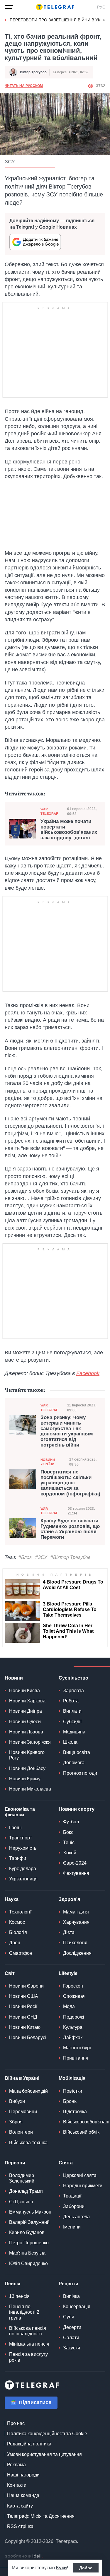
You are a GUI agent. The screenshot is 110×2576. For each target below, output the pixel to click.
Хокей (70, 1853)
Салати (71, 2338)
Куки (61, 2568)
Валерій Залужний (29, 2222)
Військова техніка (28, 2143)
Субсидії (72, 1722)
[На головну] (55, 7)
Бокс (68, 1832)
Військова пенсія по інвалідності (28, 2331)
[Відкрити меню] (9, 7)
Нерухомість (23, 1848)
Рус (101, 7)
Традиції (72, 2196)
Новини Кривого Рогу (27, 1755)
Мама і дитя (76, 1912)
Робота (71, 1701)
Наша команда (23, 2495)
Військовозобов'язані (86, 2122)
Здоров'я (69, 1899)
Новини (14, 1678)
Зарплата (73, 1691)
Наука (12, 1899)
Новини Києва (24, 1691)
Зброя (16, 2122)
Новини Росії (23, 2006)
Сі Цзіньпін (21, 2202)
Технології (20, 1912)
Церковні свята (80, 2175)
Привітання (76, 2058)
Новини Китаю (25, 2027)
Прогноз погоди (80, 1773)
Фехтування (76, 1873)
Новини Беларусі (28, 2037)
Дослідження (77, 1953)
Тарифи (18, 1858)
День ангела (76, 2217)
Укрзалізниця (23, 1879)
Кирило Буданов (27, 2232)
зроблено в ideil (24, 2556)
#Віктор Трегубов (70, 1557)
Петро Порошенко (29, 2243)
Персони (15, 2163)
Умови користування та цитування (44, 2454)
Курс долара (23, 1869)
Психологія (75, 1943)
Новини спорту (77, 1809)
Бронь (70, 2101)
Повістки (73, 2091)
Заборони (74, 2206)
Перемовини (23, 2112)
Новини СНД (23, 2017)
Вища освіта (77, 1752)
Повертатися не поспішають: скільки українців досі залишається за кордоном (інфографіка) (70, 1483)
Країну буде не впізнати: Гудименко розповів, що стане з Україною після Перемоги (70, 1529)
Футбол (71, 1822)
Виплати (72, 1711)
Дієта (69, 1932)
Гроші (15, 1828)
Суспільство (73, 1678)
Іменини (72, 2227)
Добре (86, 2568)
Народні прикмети (83, 2186)
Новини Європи (26, 1986)
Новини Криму (25, 1779)
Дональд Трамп (26, 2191)
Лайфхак (73, 2037)
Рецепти (68, 2284)
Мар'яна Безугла (27, 2253)
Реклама (16, 2465)
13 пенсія (19, 2296)
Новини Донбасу (27, 1768)
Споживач (74, 1996)
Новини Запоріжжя (30, 1742)
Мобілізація (72, 2078)
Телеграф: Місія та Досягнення (41, 2516)
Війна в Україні (22, 2078)
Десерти (72, 2327)
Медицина (74, 1732)
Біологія (18, 1932)
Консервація (77, 2307)
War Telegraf (49, 811)
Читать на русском (24, 86)
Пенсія (12, 2284)
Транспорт (21, 1838)
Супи (69, 2317)
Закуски (72, 2348)
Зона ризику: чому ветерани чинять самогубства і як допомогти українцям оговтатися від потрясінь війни (67, 1431)
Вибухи (17, 2101)
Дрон (15, 1943)
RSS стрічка (20, 2526)
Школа (70, 1742)
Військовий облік (81, 2132)
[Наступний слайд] (104, 20)
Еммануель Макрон (30, 2212)
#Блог (25, 1557)
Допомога (74, 1763)
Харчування (76, 1922)
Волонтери (21, 2132)
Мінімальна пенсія (29, 2344)
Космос (17, 1922)
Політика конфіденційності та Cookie (47, 2434)
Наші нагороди (23, 2475)
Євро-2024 (75, 1863)
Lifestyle (68, 1973)
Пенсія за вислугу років (28, 2357)
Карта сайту (20, 2506)
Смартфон (21, 1953)
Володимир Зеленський (22, 2178)
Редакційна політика (29, 2444)
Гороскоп (73, 1986)
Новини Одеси (25, 1722)
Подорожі (74, 2017)
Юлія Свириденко (28, 2263)
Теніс (69, 1842)
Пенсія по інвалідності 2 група (24, 2312)
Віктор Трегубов (33, 72)
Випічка (71, 2296)
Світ (10, 1973)
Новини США (24, 1996)
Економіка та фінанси (20, 1812)
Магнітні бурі (77, 2048)
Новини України (48, 1462)
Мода (69, 2006)
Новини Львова (26, 1732)
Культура (73, 2027)
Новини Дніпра (26, 1711)
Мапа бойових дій (28, 2091)
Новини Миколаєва (30, 1789)
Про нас (16, 2423)
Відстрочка (75, 2112)
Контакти (17, 2485)
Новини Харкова (27, 1701)
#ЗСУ (41, 1557)
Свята (66, 2163)
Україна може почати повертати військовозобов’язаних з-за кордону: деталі (69, 830)
